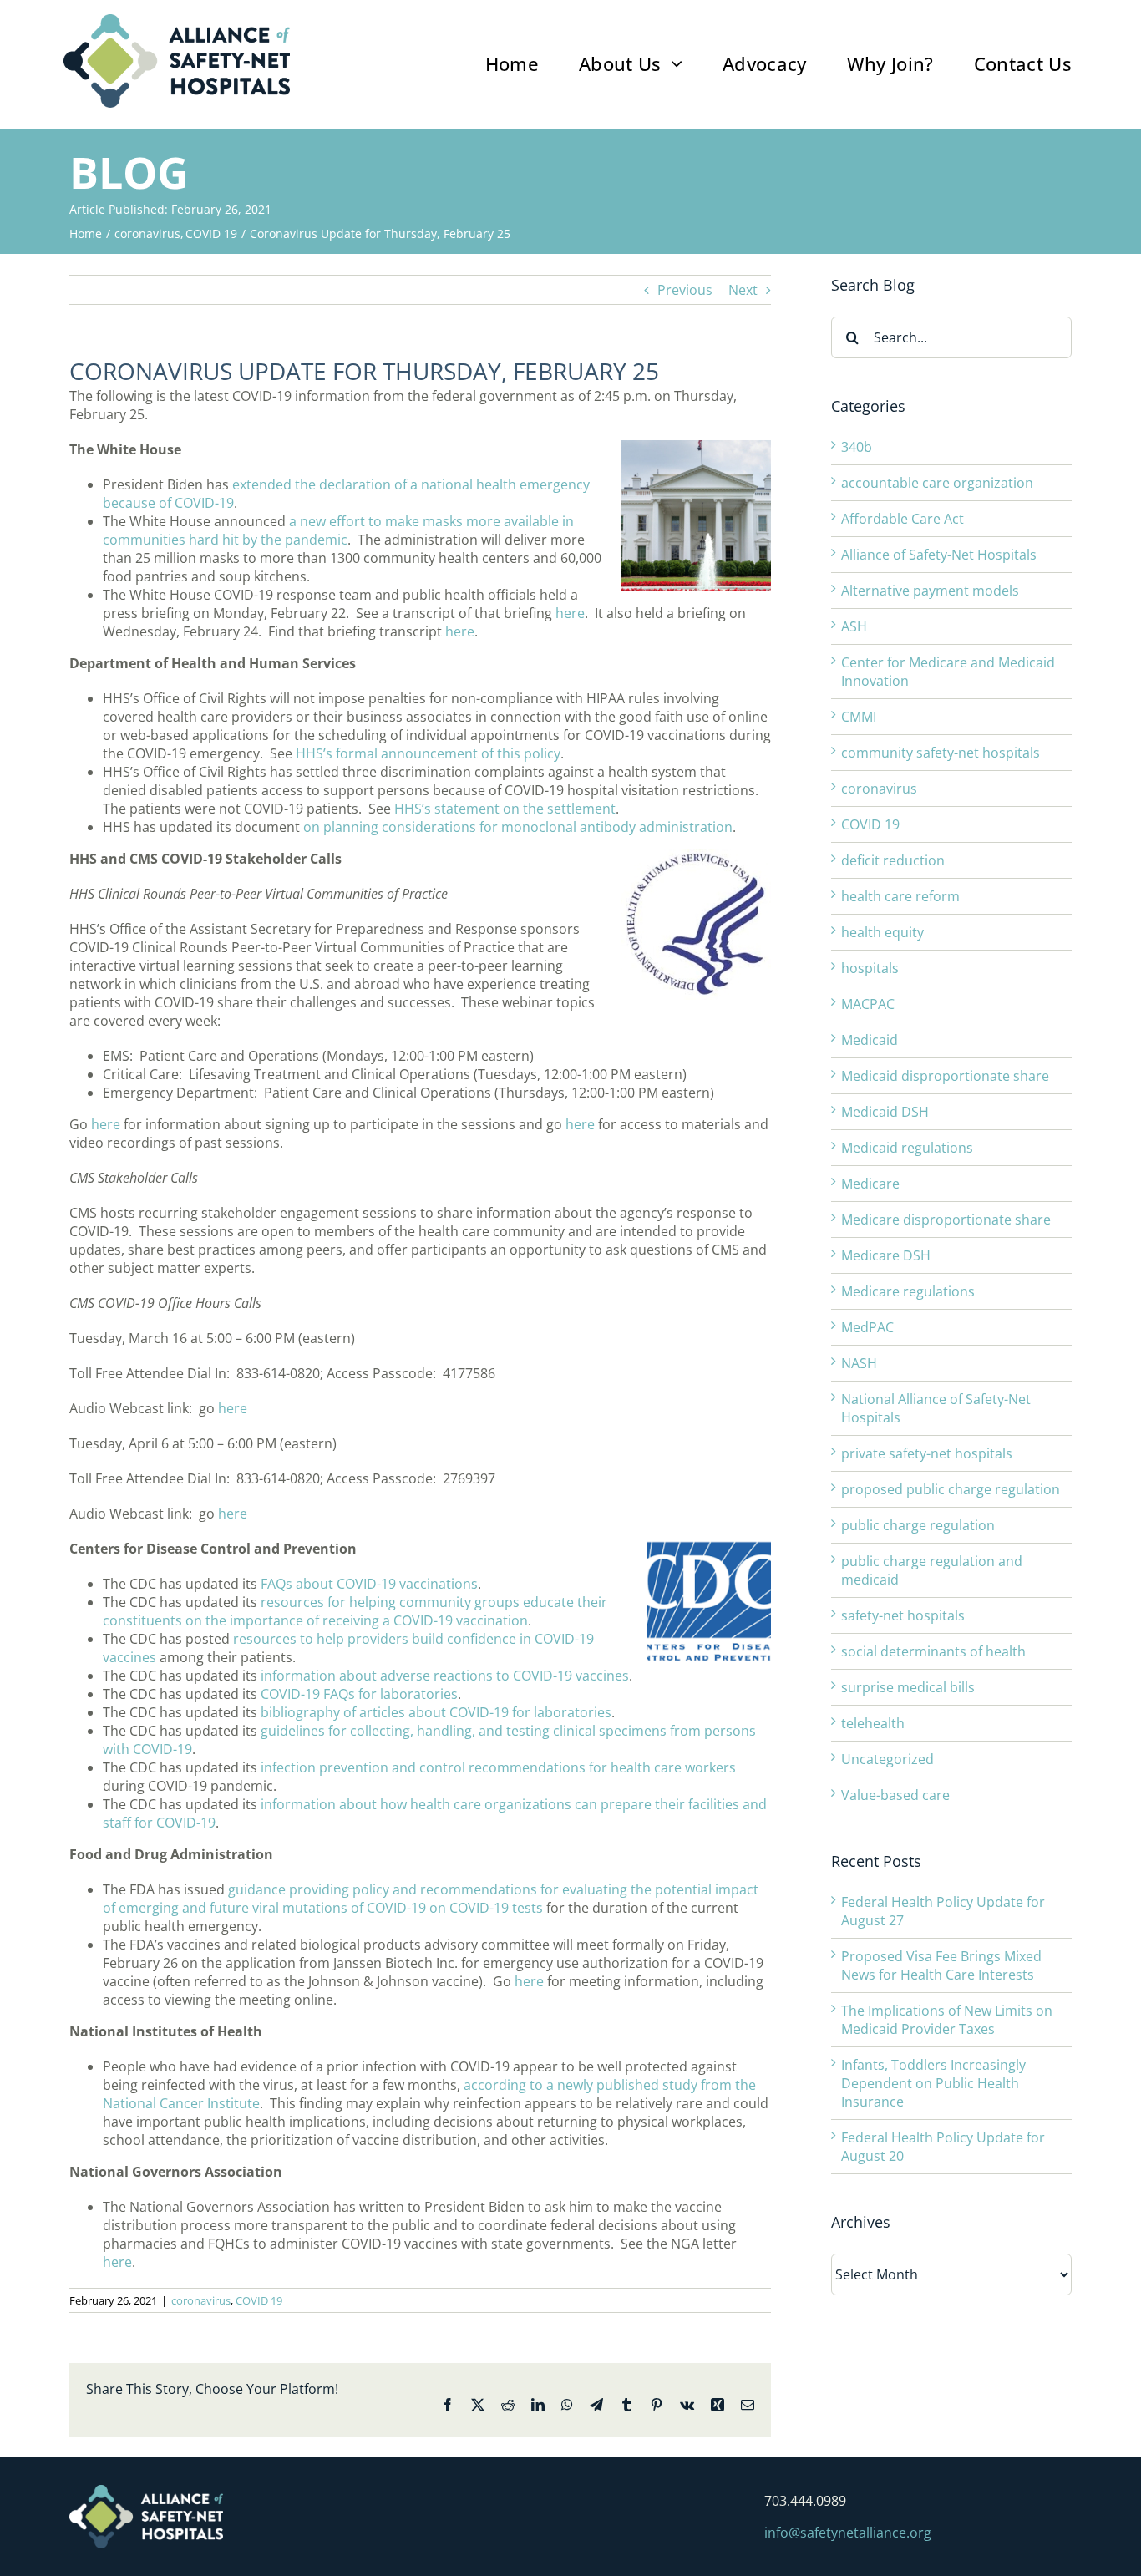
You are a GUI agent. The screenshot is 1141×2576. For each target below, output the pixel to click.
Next (743, 290)
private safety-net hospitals (927, 1453)
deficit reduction (893, 860)
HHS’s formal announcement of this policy (428, 753)
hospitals (870, 968)
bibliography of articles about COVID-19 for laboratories (436, 1712)
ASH (854, 626)
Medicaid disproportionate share (945, 1076)
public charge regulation (918, 1525)
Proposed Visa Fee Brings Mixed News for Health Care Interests (941, 1965)
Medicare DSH (886, 1255)
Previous (685, 290)
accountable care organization (937, 483)
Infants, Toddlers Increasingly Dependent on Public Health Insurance (933, 2083)
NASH (859, 1363)
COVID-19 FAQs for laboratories (359, 1694)
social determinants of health (933, 1651)
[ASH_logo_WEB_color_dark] (177, 21)
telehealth (873, 1723)
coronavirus (201, 2300)
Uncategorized (887, 1759)
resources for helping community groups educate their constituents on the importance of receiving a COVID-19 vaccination (355, 1611)
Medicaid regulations (907, 1148)
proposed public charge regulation (951, 1489)
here (570, 613)
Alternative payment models (930, 591)
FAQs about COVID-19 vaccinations (369, 1584)
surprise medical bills (908, 1687)
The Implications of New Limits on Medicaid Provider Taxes (947, 2020)
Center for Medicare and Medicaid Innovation (948, 672)
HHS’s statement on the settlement (505, 809)
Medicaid (870, 1040)
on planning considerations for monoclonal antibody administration (518, 827)
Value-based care (895, 1795)
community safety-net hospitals (941, 753)
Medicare (870, 1184)
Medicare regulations (908, 1291)
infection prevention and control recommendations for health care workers (498, 1767)
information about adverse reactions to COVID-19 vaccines (445, 1676)
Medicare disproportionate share (946, 1220)
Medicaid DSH (885, 1112)
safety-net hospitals (903, 1615)
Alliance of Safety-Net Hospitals (939, 555)
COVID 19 (259, 2300)
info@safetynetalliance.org (848, 2533)
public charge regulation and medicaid (932, 1570)
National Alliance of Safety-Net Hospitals (936, 1408)
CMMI (859, 717)
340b (857, 447)
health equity (882, 932)
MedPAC (867, 1327)
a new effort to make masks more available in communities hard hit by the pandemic (338, 530)
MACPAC (868, 1004)
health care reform (900, 896)
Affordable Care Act (903, 519)
